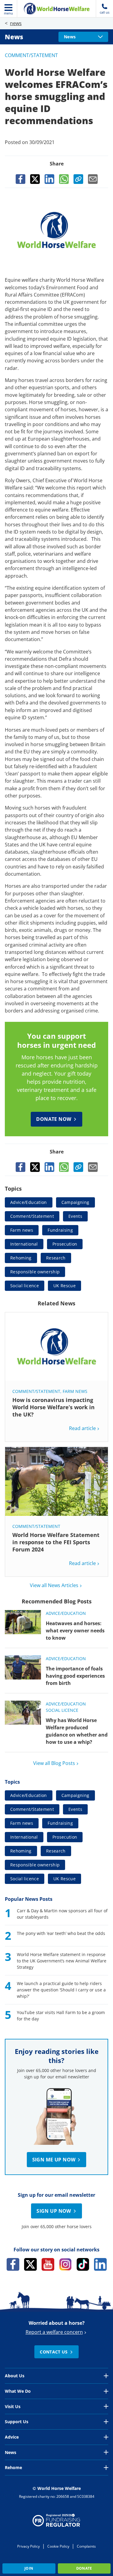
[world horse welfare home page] (57, 9)
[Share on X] (35, 179)
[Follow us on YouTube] (48, 2264)
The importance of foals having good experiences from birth (75, 1676)
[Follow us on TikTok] (83, 2264)
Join (29, 2568)
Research (56, 1258)
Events (75, 1216)
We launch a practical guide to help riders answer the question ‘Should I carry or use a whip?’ (61, 1990)
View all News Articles (54, 1585)
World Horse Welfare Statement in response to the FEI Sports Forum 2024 (56, 1542)
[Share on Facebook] (20, 179)
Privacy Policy (28, 2546)
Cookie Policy (58, 2546)
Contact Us (54, 2352)
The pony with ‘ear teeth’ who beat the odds (61, 1933)
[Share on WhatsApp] (64, 179)
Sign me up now (54, 2160)
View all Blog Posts (54, 1763)
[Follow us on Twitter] (30, 2264)
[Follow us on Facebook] (13, 2264)
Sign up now (54, 2211)
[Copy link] (78, 179)
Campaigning (75, 1202)
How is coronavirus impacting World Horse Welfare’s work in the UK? (53, 1407)
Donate (84, 2568)
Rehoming (21, 1258)
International (24, 1244)
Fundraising (60, 1230)
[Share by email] (93, 179)
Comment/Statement (31, 55)
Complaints (86, 2546)
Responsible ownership (35, 1272)
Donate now (54, 1119)
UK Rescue (64, 1286)
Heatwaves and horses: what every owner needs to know (75, 1631)
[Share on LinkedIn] (49, 179)
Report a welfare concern (54, 2332)
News (14, 37)
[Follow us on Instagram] (65, 2264)
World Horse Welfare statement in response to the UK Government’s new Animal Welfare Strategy (62, 1961)
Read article (82, 1428)
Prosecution (65, 1244)
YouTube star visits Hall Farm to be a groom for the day (61, 2016)
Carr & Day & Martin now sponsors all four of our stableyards (62, 1914)
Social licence (25, 1286)
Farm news (22, 1230)
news (16, 23)
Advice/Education (29, 1202)
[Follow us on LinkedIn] (100, 2264)
